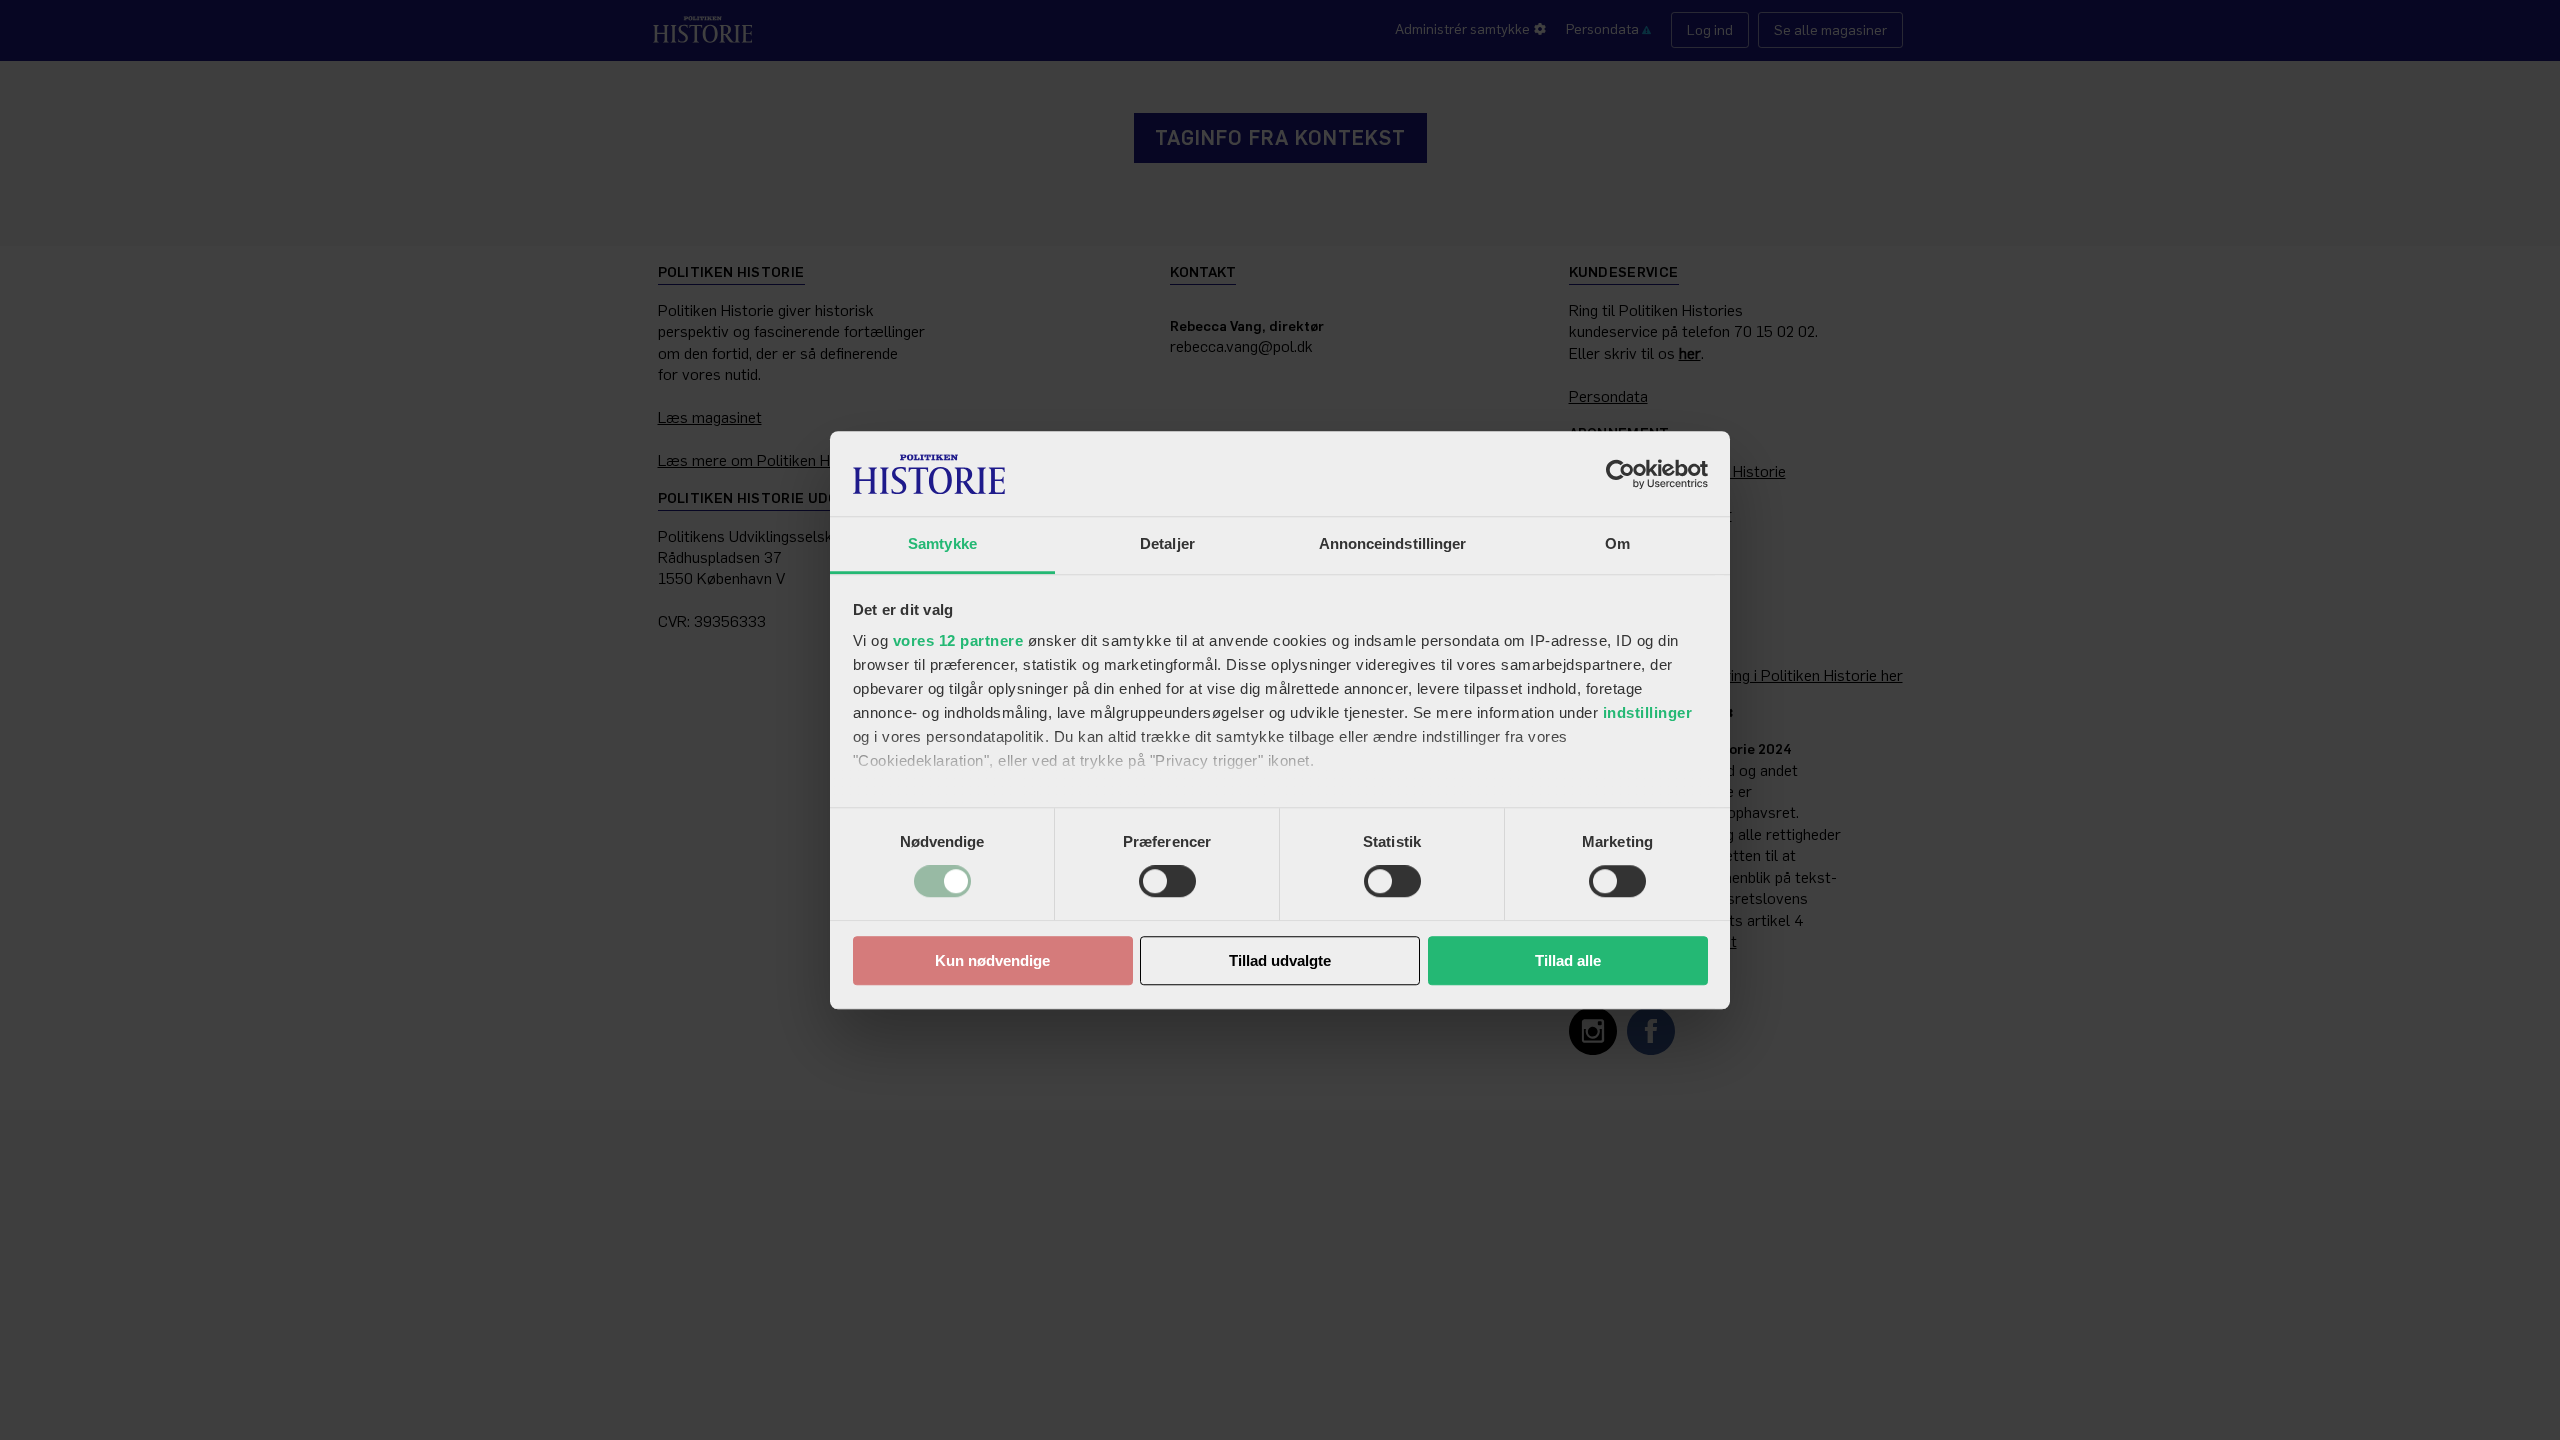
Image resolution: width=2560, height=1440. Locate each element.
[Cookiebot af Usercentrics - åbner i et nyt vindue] (1620, 474)
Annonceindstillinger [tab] (1393, 543)
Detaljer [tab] (1167, 543)
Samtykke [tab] (942, 543)
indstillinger (1648, 712)
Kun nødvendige (992, 960)
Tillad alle (1568, 960)
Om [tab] (1617, 543)
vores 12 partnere (958, 640)
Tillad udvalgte (1280, 960)
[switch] (1167, 882)
